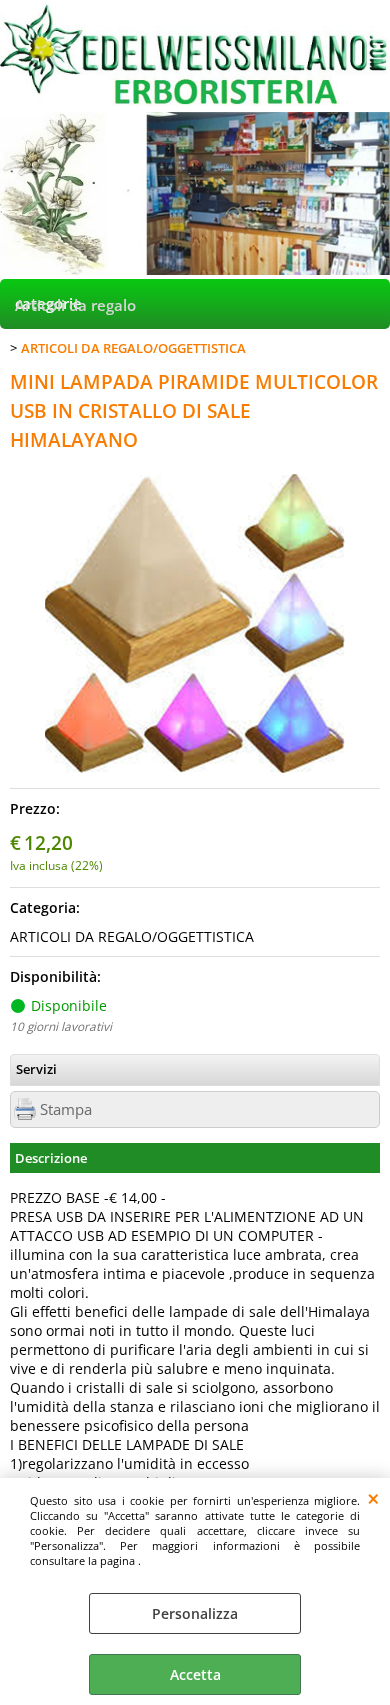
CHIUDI (373, 1498)
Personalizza (195, 1613)
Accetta (195, 1674)
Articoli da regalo (75, 305)
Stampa (66, 1109)
